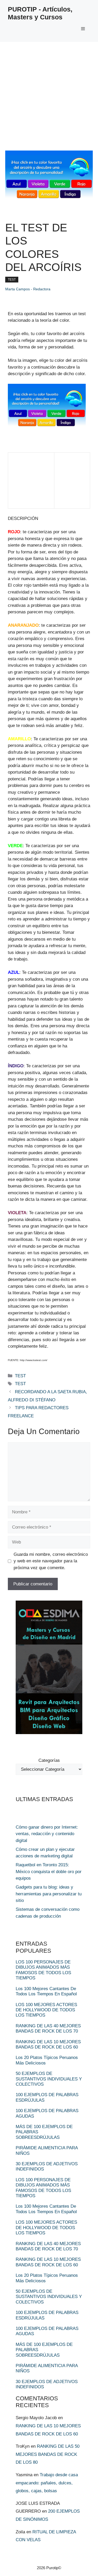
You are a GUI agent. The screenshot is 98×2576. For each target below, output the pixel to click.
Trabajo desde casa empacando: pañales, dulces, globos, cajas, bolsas (47, 2483)
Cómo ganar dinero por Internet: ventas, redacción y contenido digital (47, 1834)
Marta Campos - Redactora (28, 289)
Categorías (49, 1760)
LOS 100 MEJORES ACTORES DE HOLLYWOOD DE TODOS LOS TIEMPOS (46, 2010)
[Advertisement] (49, 94)
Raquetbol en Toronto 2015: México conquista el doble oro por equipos (49, 1872)
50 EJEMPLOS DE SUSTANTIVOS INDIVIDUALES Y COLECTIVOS (49, 2079)
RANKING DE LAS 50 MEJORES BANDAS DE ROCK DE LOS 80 (48, 2454)
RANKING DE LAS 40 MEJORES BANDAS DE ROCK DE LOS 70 (48, 2028)
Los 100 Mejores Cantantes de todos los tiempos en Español (46, 1991)
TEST (12, 280)
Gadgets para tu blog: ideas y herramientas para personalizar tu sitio (49, 1894)
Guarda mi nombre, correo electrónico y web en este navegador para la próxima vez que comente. (51, 1561)
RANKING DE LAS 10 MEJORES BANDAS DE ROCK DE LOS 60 (48, 2044)
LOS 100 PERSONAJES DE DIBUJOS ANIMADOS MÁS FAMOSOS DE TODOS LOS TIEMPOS (43, 1970)
